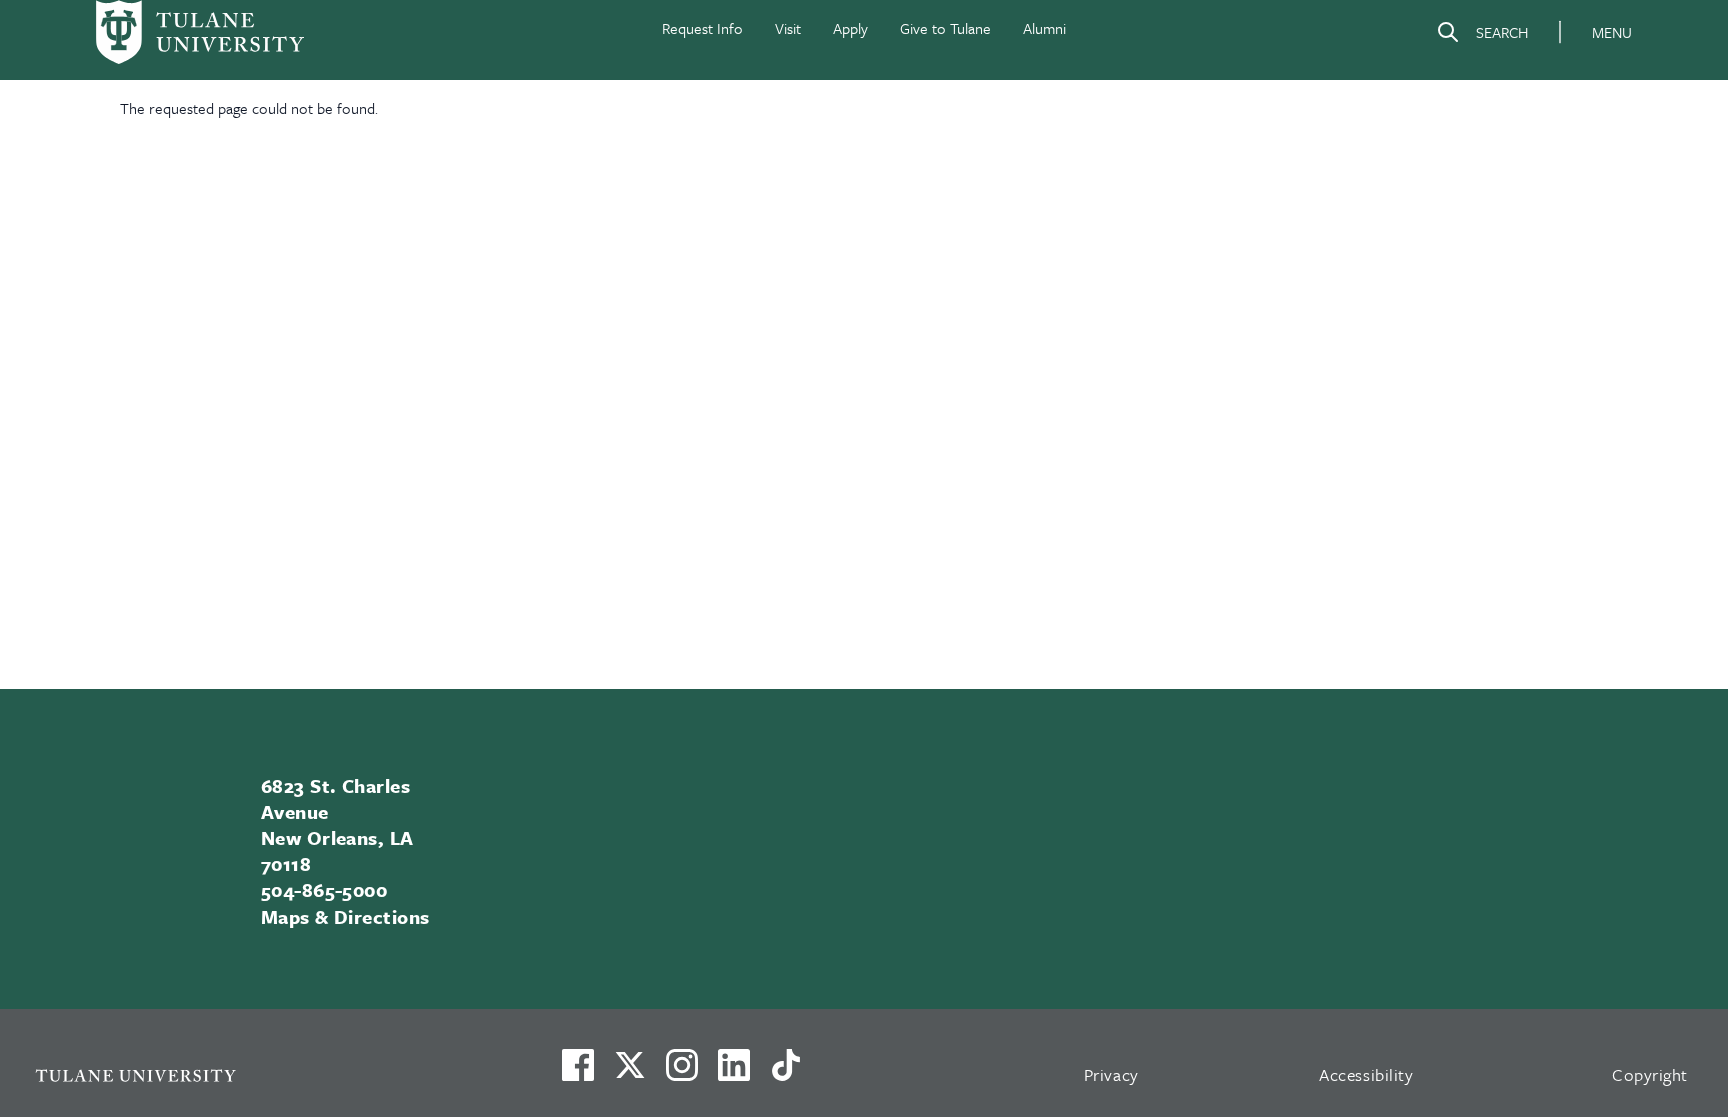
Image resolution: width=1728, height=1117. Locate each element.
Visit (788, 28)
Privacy (1111, 1074)
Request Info (702, 28)
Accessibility (1366, 1074)
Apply (850, 28)
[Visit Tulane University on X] (630, 1073)
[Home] (200, 32)
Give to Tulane (945, 28)
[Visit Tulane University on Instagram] (682, 1073)
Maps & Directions (345, 916)
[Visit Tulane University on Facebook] (578, 1073)
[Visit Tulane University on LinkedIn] (734, 1073)
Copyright (1650, 1074)
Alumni (1044, 28)
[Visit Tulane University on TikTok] (786, 1073)
